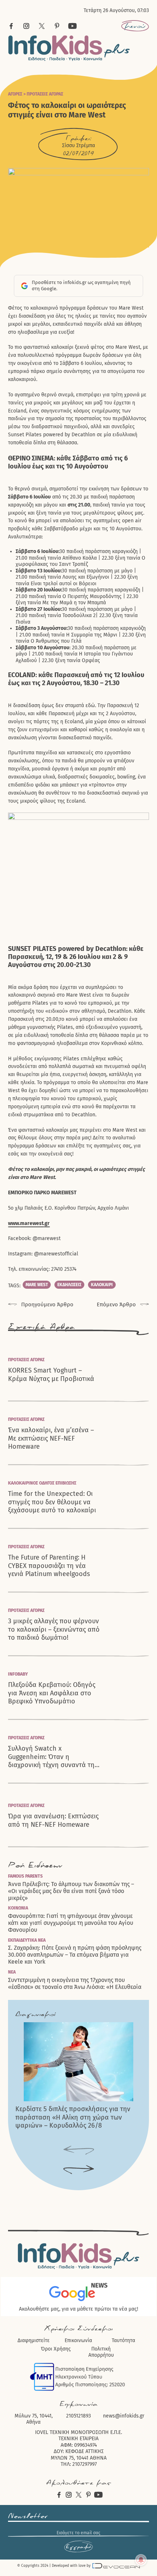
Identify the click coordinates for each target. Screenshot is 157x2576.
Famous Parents (25, 1876)
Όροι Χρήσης (56, 2349)
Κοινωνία (18, 1908)
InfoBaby (18, 1674)
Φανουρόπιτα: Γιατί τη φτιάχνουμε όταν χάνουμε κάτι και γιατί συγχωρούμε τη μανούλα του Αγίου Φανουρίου (71, 1923)
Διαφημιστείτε (34, 2340)
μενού (135, 26)
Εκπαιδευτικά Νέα (27, 1940)
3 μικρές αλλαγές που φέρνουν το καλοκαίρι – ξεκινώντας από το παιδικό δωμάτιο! (54, 1629)
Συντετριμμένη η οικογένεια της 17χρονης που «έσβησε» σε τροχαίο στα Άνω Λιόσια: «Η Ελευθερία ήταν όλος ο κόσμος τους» (75, 1987)
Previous (79, 2151)
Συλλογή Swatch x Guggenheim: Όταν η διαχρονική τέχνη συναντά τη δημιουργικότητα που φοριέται (54, 1757)
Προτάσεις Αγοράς (45, 94)
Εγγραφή (78, 2547)
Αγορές (15, 94)
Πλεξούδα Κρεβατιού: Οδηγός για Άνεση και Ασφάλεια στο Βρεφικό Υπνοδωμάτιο (52, 1693)
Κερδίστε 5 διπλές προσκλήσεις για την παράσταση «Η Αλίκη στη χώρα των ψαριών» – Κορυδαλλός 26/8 (73, 2117)
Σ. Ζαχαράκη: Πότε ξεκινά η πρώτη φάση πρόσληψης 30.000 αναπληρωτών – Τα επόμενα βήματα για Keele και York (75, 1955)
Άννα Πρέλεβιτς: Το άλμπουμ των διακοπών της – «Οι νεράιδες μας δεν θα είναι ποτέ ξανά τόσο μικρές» (71, 1891)
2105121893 (78, 2416)
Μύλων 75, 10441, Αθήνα (34, 2419)
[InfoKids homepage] (69, 48)
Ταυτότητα (123, 2340)
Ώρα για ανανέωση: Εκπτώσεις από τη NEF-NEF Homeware (53, 1820)
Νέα (12, 1972)
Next (79, 2170)
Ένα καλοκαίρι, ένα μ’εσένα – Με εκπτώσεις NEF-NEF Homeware (51, 1438)
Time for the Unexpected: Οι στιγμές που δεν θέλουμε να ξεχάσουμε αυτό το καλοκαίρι (52, 1502)
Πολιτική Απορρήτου (101, 2352)
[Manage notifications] (141, 2560)
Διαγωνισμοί (35, 2014)
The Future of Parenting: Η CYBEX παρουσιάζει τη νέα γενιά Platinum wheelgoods (49, 1566)
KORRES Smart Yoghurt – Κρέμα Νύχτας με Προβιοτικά (51, 1375)
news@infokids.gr (124, 2416)
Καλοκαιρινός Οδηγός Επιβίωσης (42, 1483)
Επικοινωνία (78, 2340)
